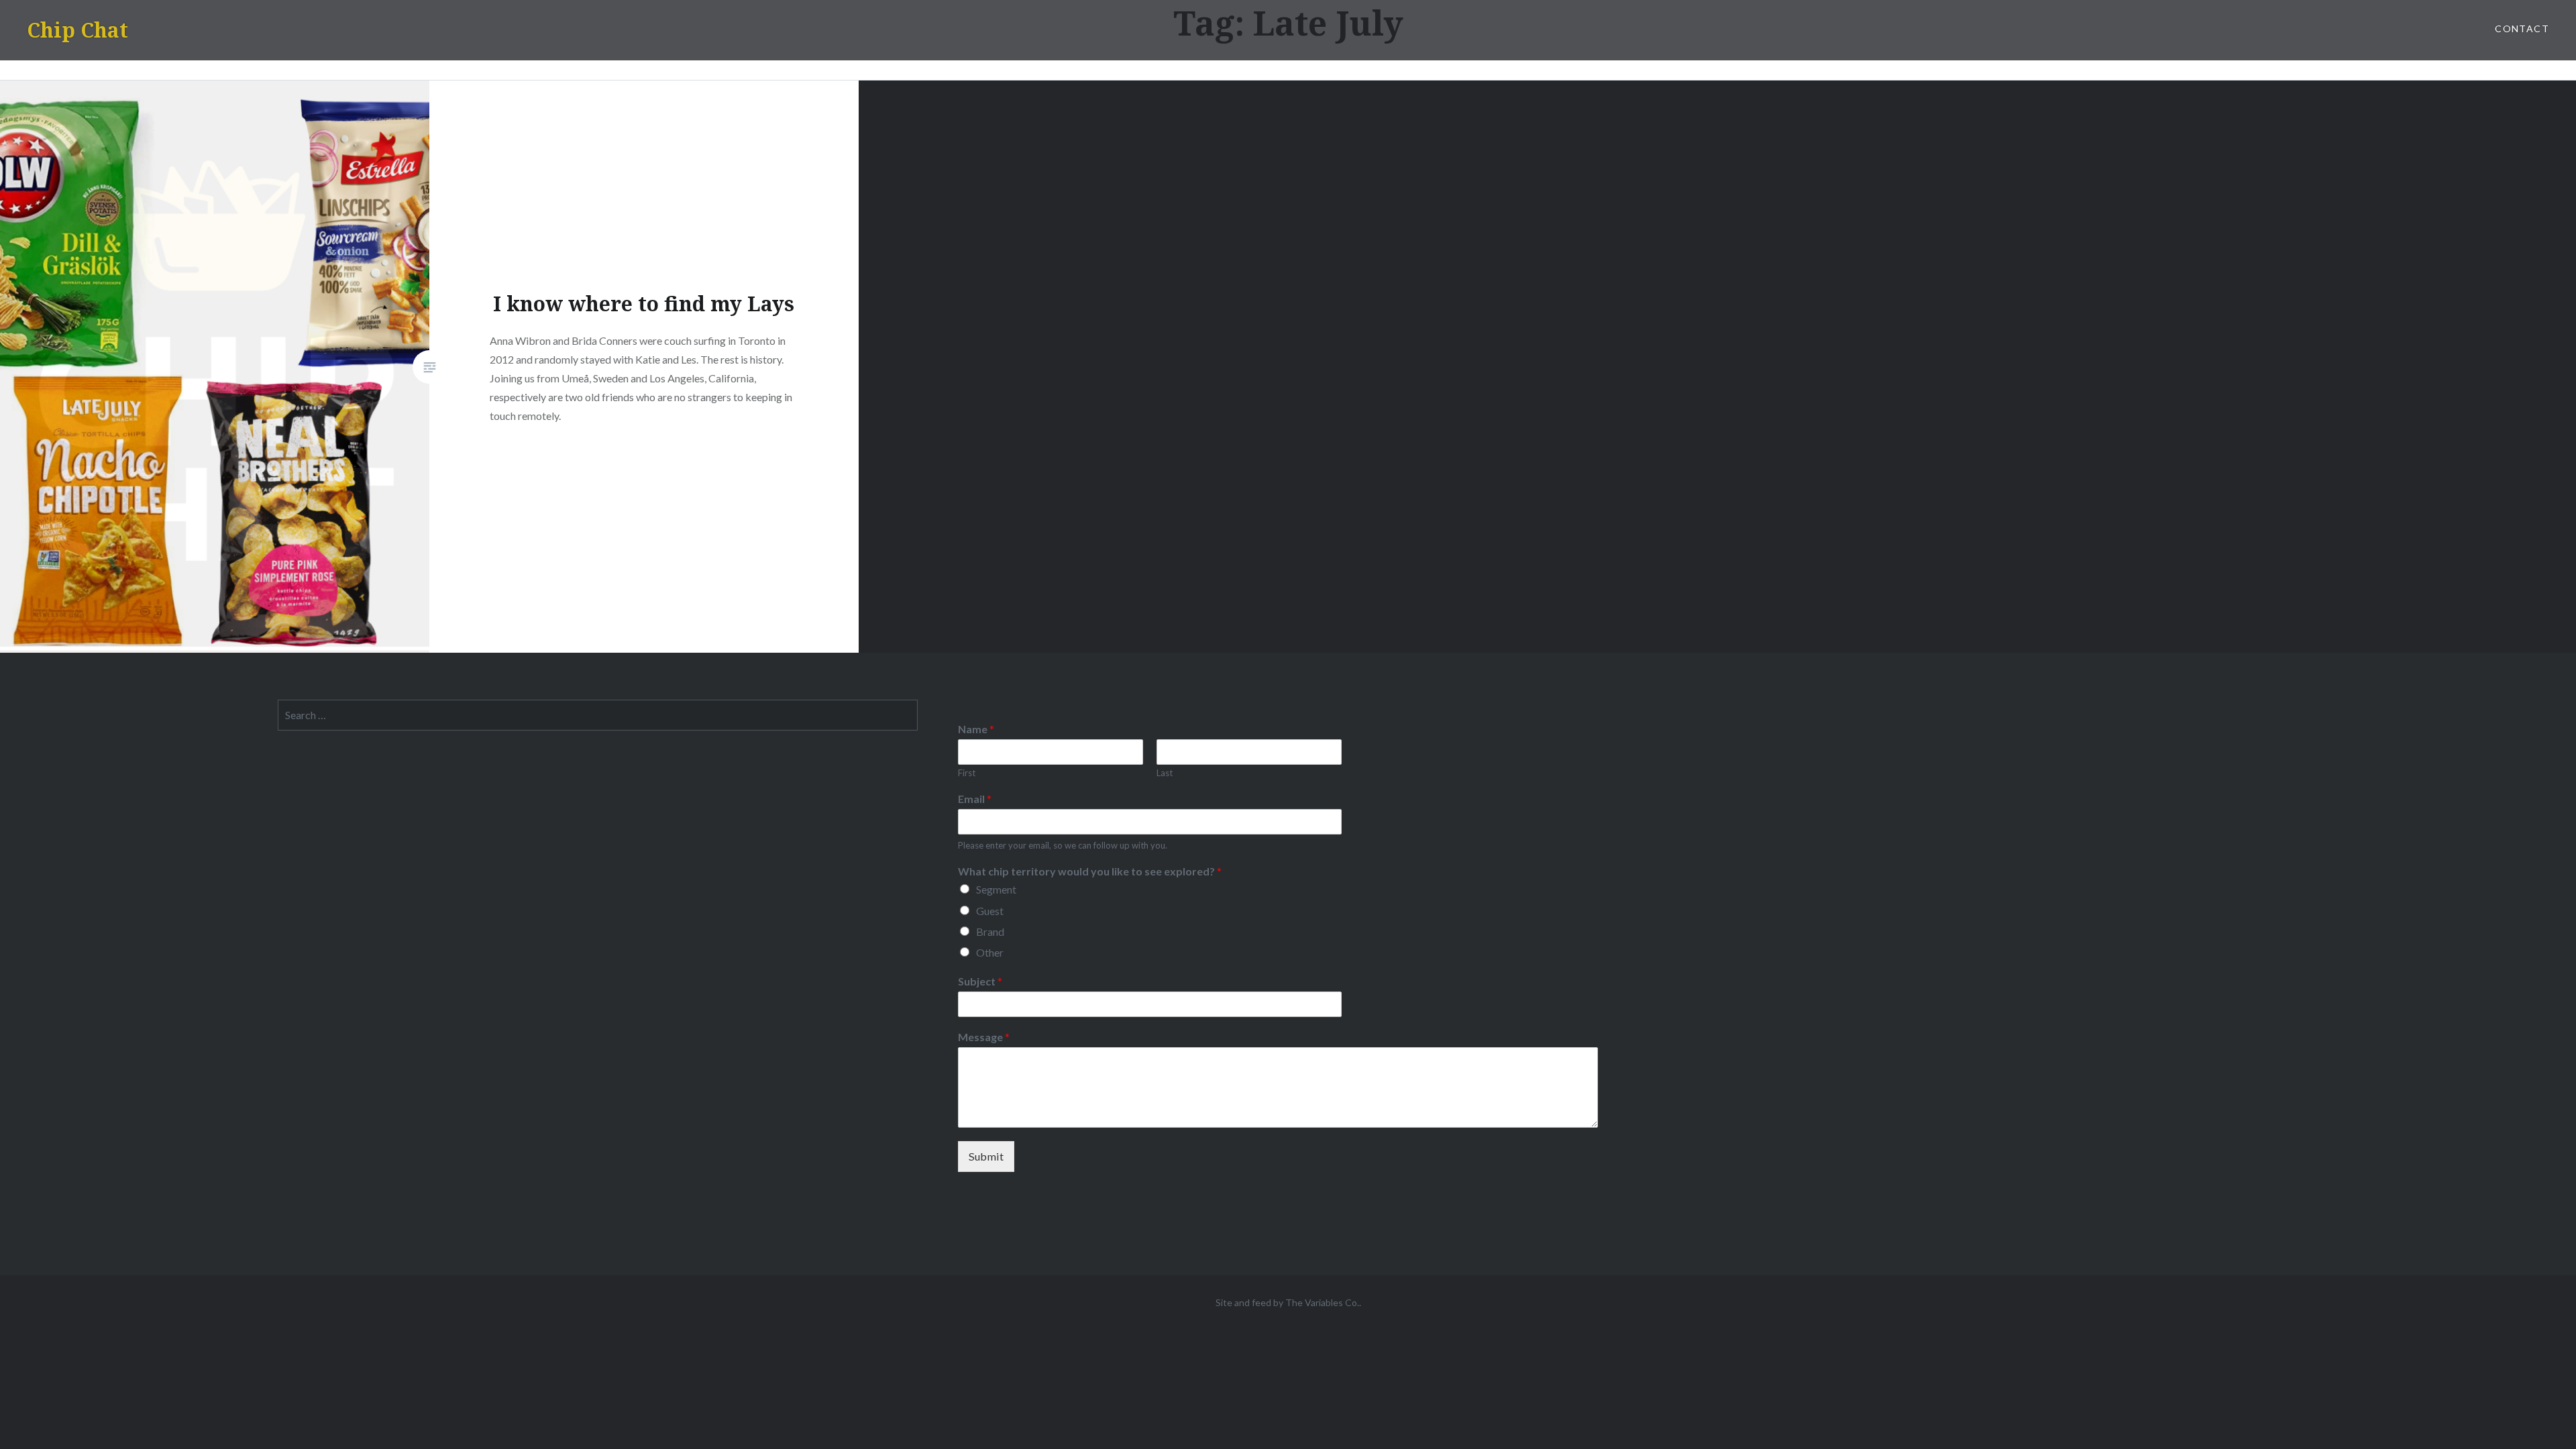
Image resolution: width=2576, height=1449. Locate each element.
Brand (990, 931)
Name (976, 729)
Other (990, 952)
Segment (996, 889)
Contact (2522, 29)
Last (1165, 773)
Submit (986, 1156)
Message (984, 1037)
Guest (990, 911)
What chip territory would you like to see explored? (1090, 871)
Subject (980, 981)
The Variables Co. (1322, 1302)
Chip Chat (77, 30)
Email (975, 799)
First (967, 773)
